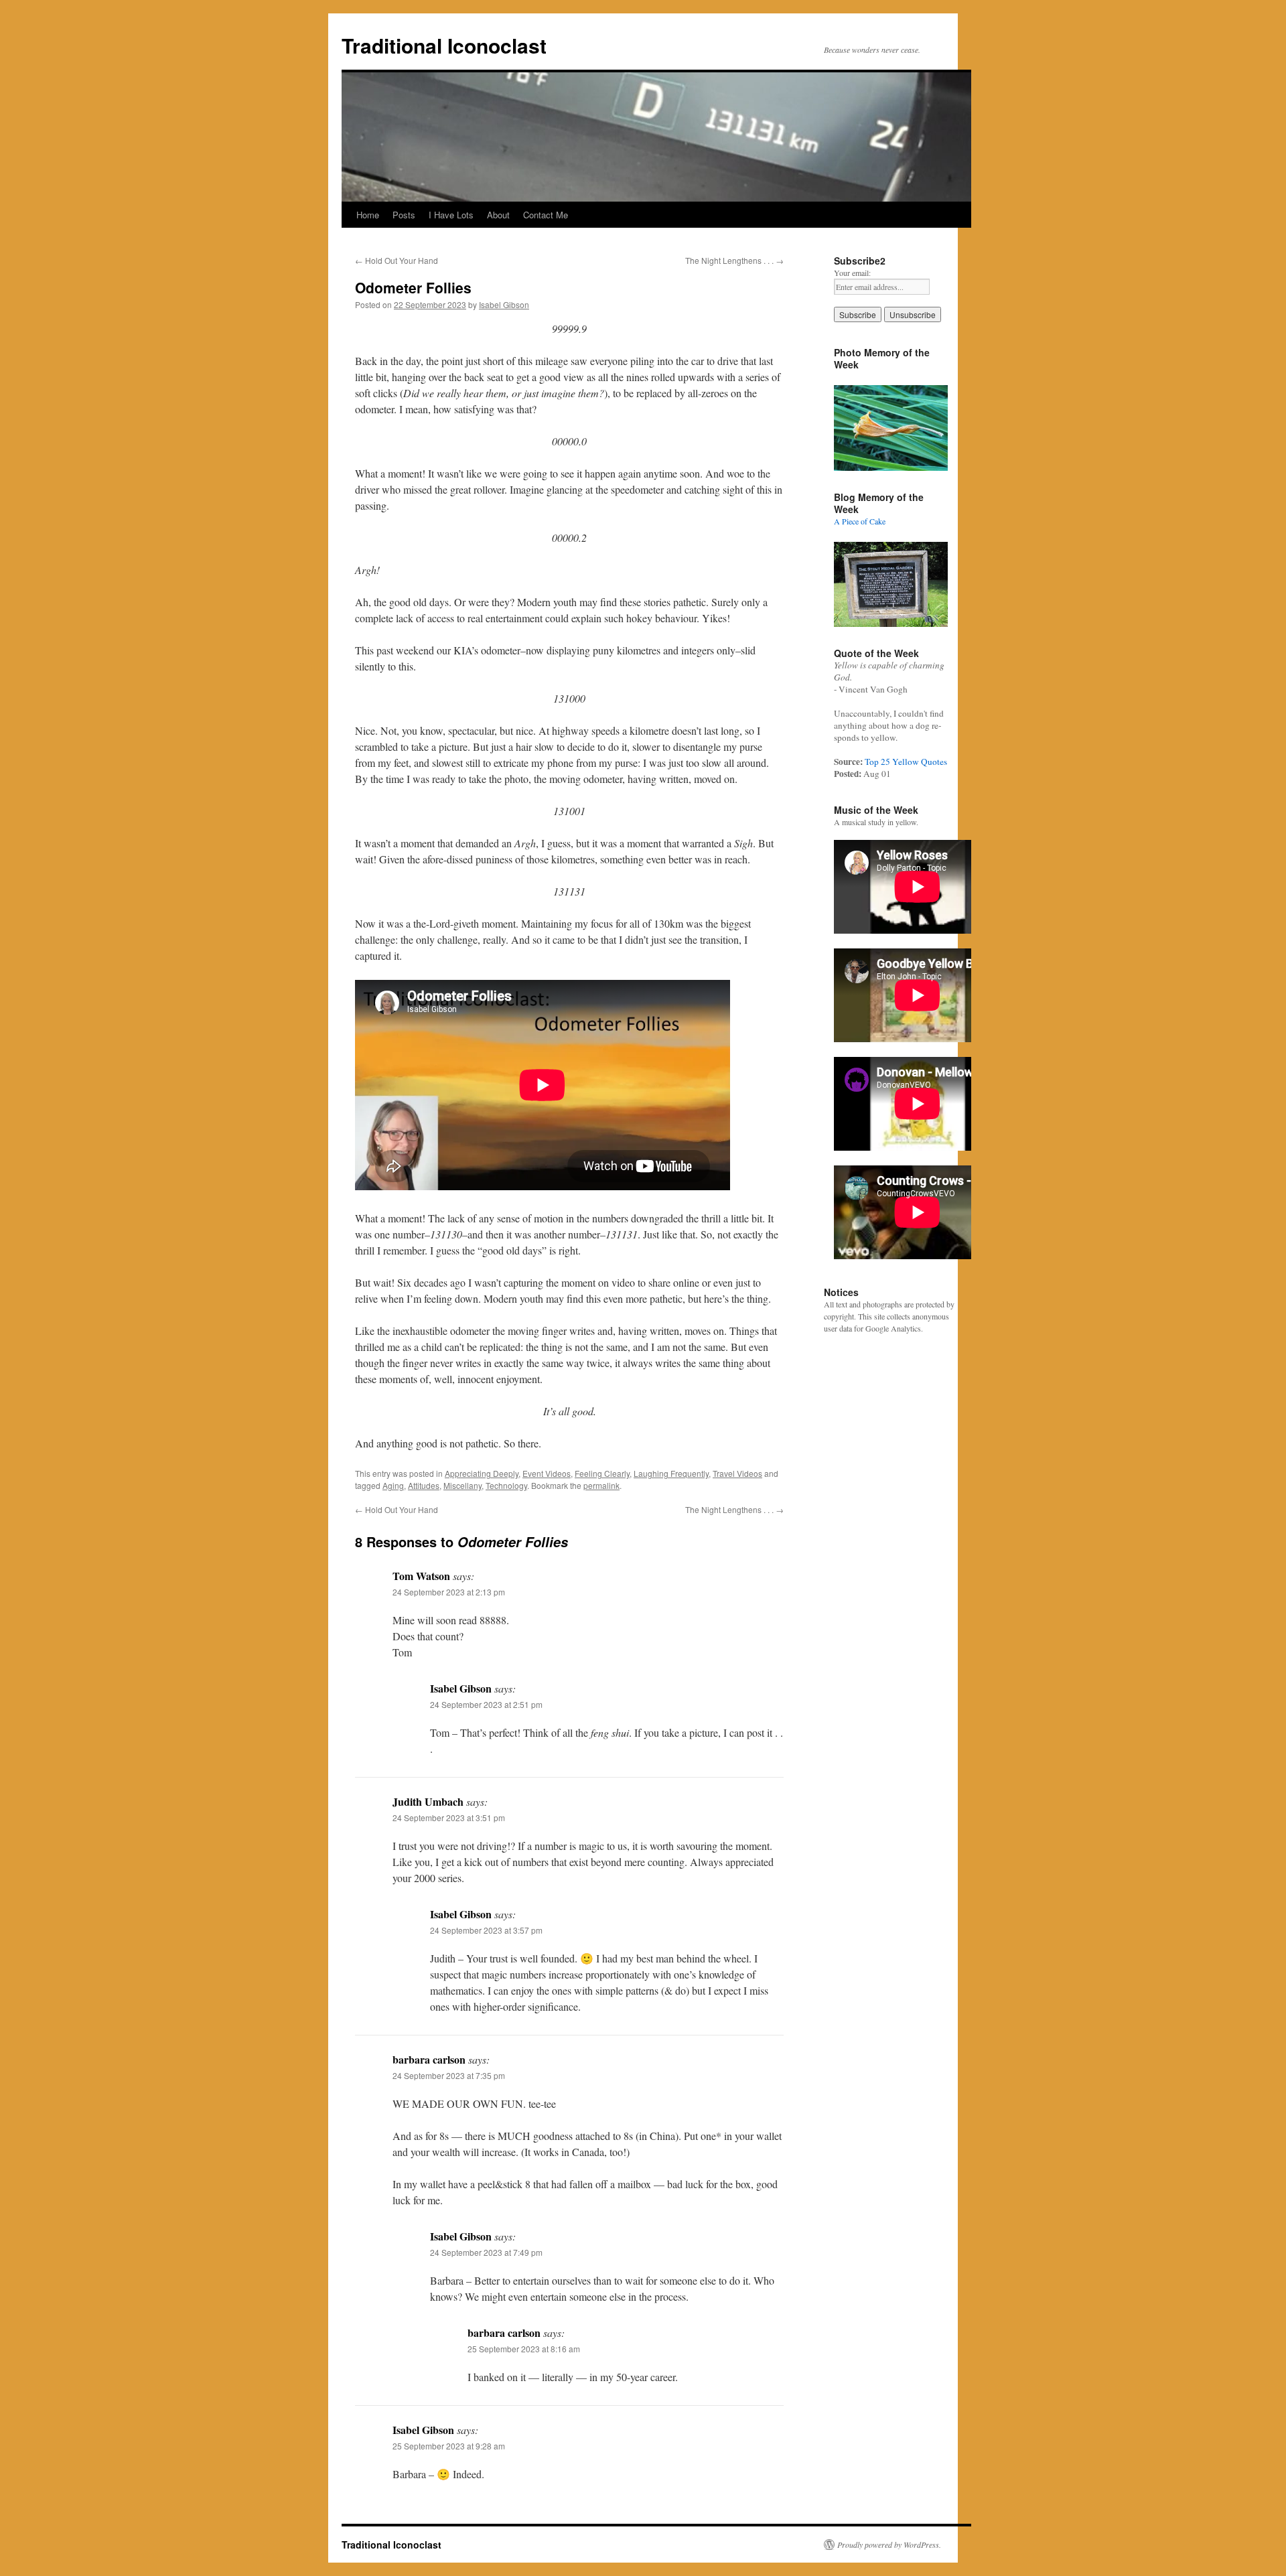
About (498, 215)
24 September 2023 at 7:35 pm (449, 2075)
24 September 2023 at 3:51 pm (449, 1817)
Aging (393, 1485)
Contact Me (546, 215)
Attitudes (424, 1485)
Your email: (852, 273)
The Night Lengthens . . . (734, 260)
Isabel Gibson (504, 304)
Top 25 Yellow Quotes (906, 762)
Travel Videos (737, 1473)
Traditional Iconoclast (444, 45)
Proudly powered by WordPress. (889, 2545)
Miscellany (462, 1485)
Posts (404, 215)
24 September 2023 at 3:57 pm (486, 1930)
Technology (506, 1485)
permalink (601, 1485)
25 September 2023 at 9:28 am (449, 2446)
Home (368, 215)
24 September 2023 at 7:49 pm (486, 2252)
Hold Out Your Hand (397, 260)
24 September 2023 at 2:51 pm (486, 1704)
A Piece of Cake (860, 521)
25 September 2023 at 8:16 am (524, 2349)
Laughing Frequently (671, 1473)
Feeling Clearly (602, 1473)
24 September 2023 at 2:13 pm (449, 1592)
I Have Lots (451, 215)
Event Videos (547, 1473)
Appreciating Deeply (482, 1473)
